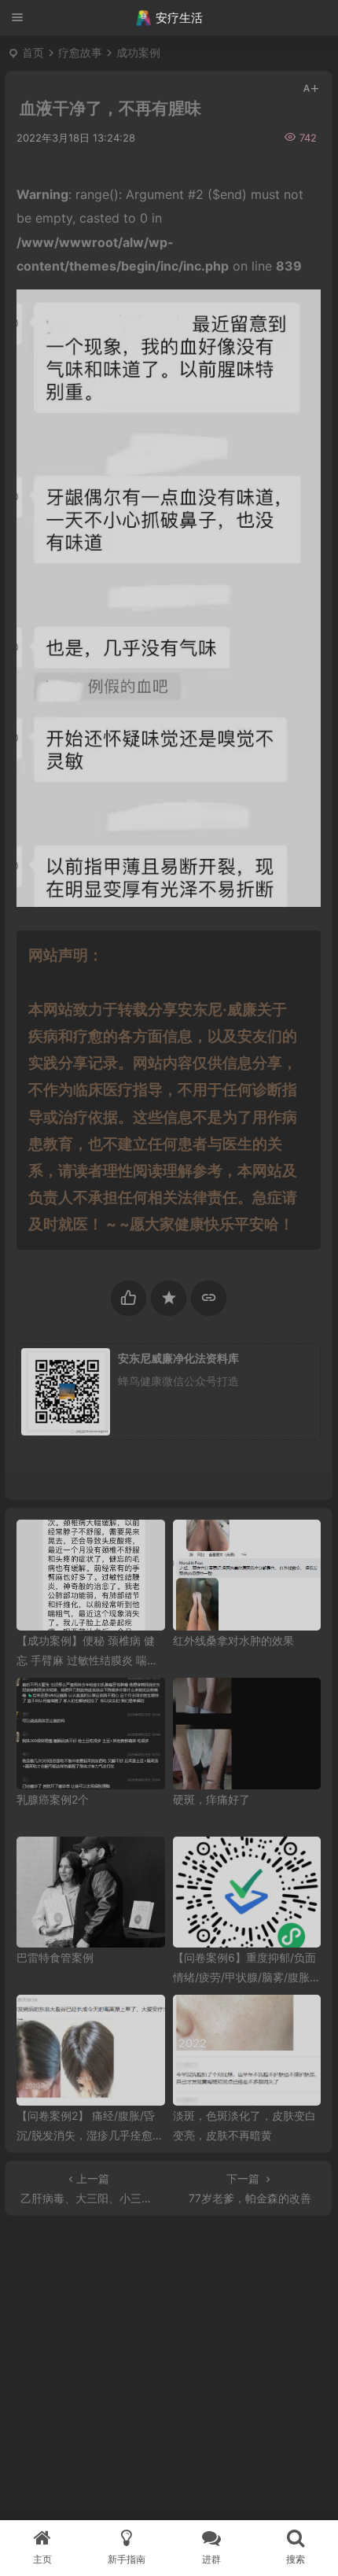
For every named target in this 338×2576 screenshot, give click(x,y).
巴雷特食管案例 (55, 1957)
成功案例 (138, 52)
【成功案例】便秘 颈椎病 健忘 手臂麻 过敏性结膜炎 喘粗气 (87, 1660)
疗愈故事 (80, 52)
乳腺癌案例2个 (53, 1799)
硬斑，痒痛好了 (211, 1799)
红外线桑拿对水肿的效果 (233, 1640)
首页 (33, 52)
